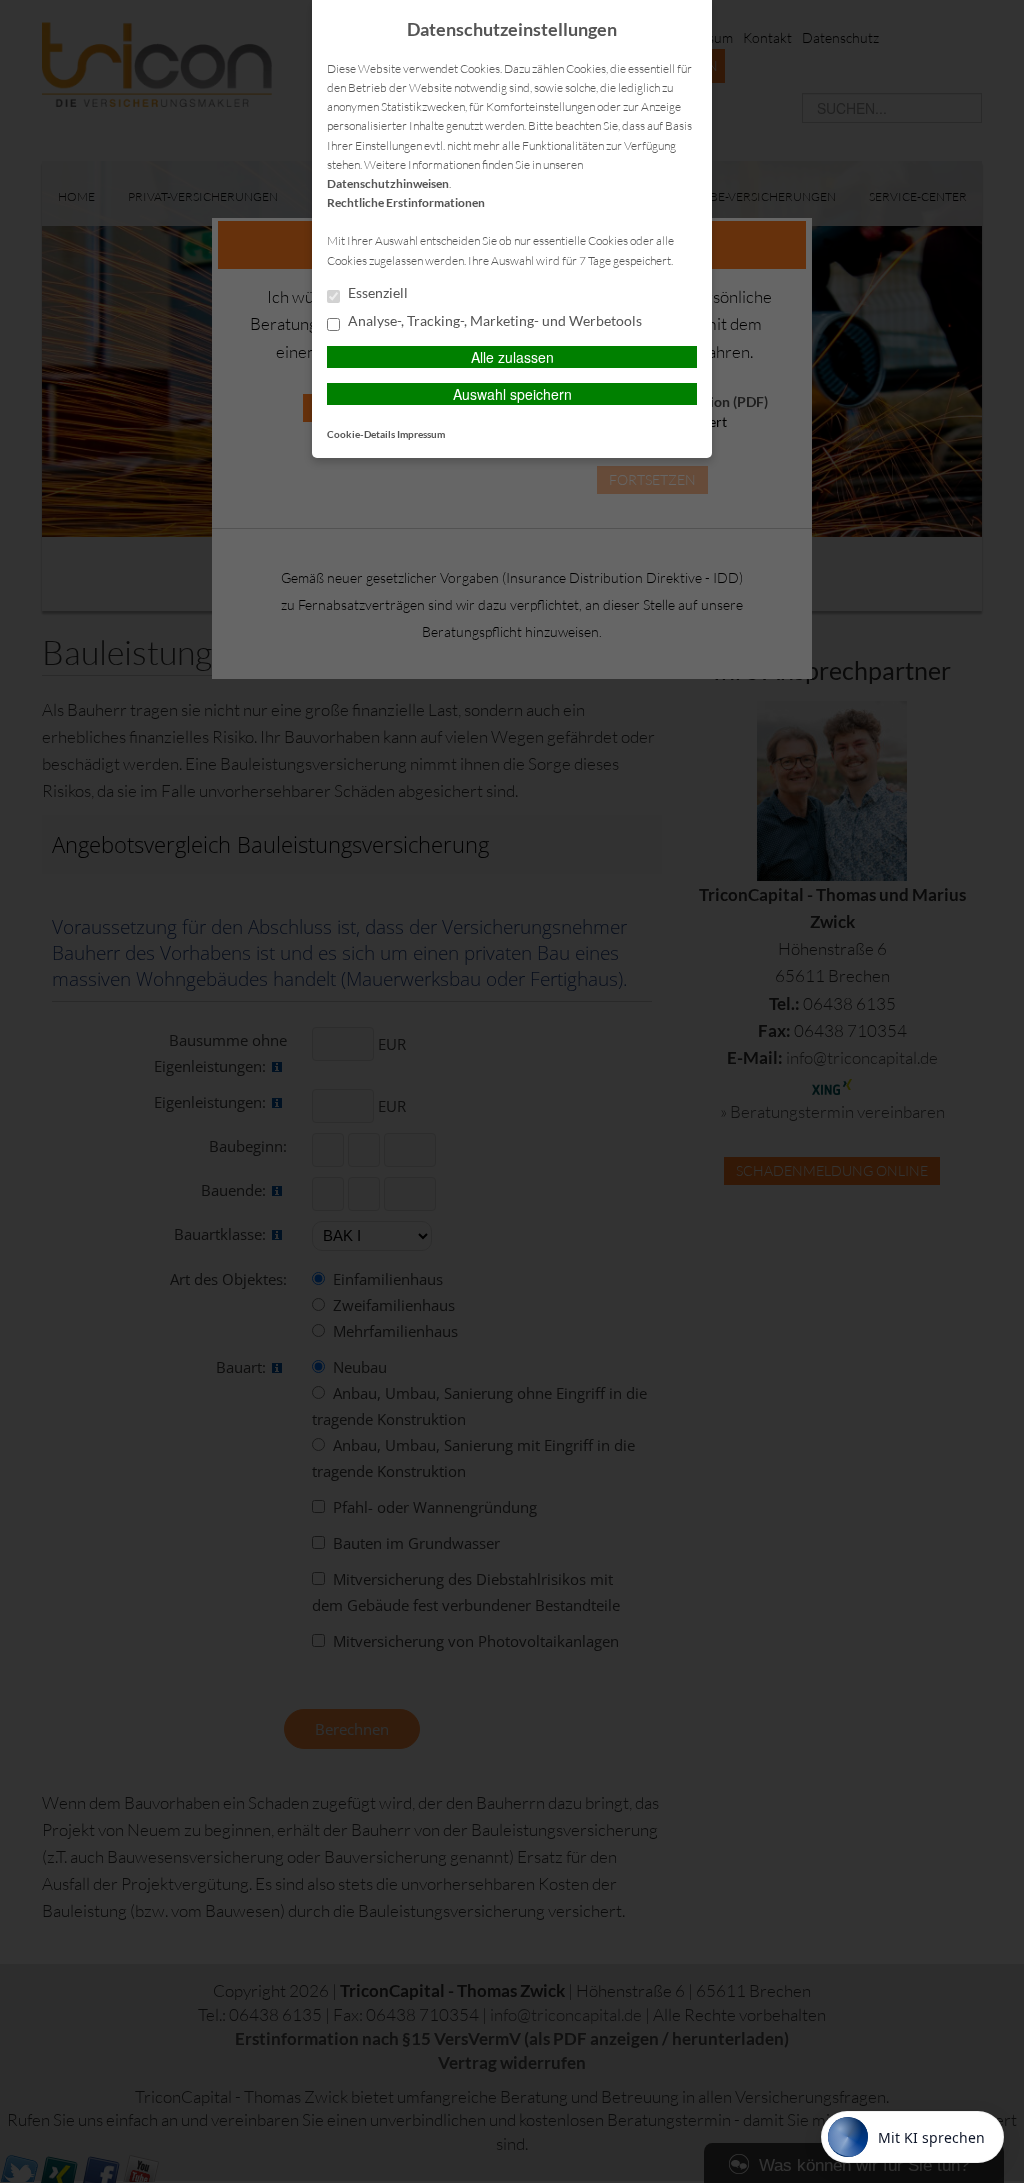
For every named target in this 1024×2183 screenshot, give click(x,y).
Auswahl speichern (512, 394)
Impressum (421, 434)
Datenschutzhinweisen (388, 183)
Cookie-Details (361, 434)
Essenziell (376, 293)
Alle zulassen (512, 357)
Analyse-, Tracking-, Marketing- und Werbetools (493, 321)
